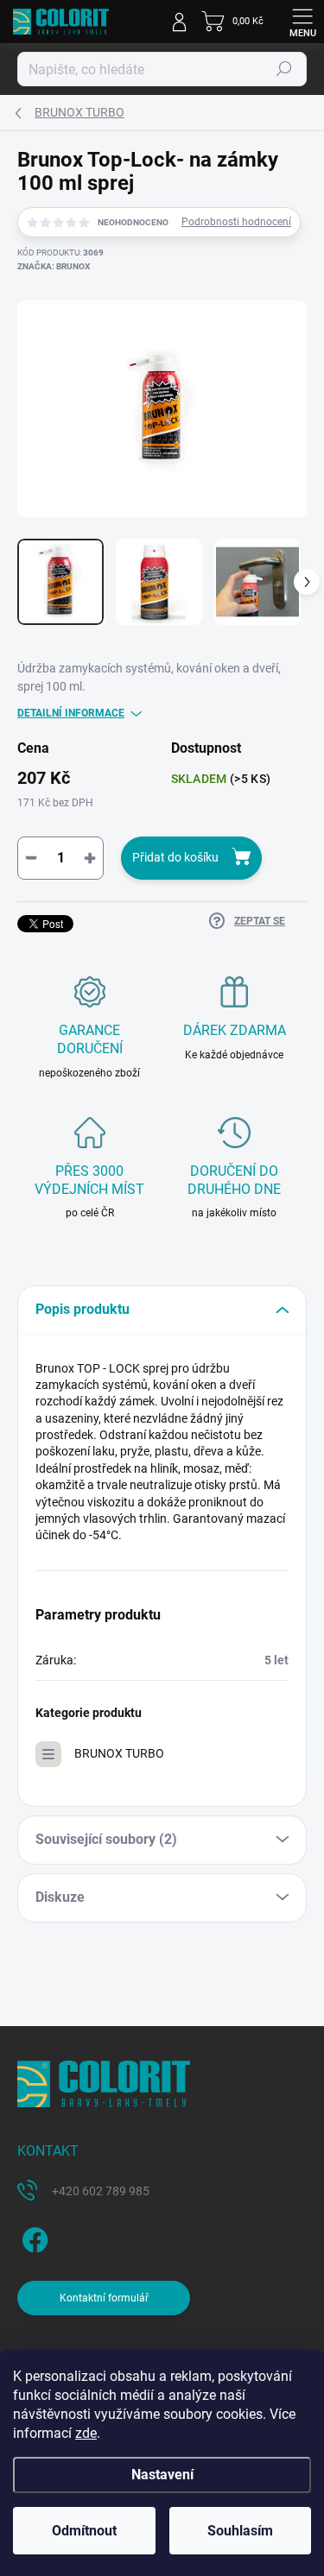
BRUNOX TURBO (119, 1753)
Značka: (54, 266)
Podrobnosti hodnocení (236, 222)
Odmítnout (84, 2531)
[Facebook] (32, 2236)
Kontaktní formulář (104, 2298)
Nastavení (162, 2475)
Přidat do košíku (175, 857)
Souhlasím (240, 2531)
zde (86, 2433)
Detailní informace (71, 713)
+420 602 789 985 (101, 2191)
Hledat (284, 69)
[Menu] (302, 22)
